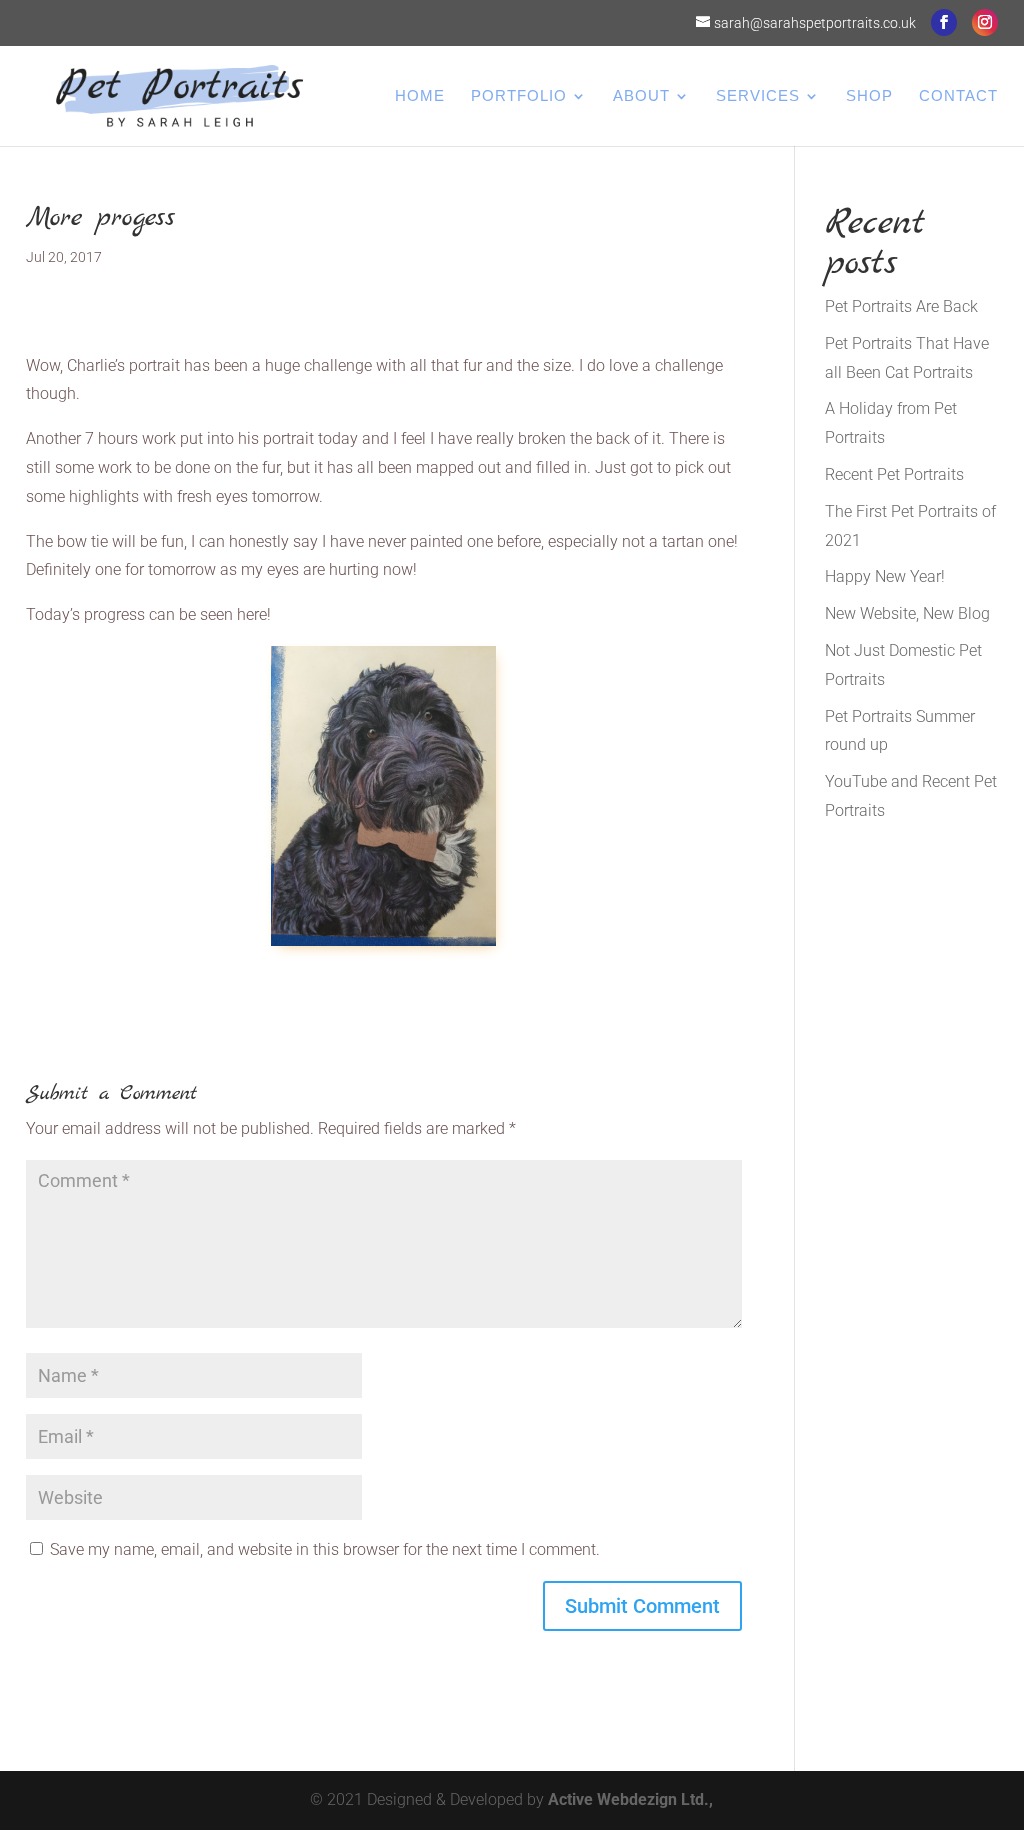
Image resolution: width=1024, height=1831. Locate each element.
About (641, 96)
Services (758, 96)
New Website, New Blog (907, 613)
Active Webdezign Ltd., (630, 1799)
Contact (958, 96)
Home (420, 96)
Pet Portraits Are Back (901, 306)
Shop (869, 96)
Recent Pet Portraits (894, 474)
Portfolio (519, 96)
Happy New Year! (885, 576)
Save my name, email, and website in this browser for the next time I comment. (325, 1549)
